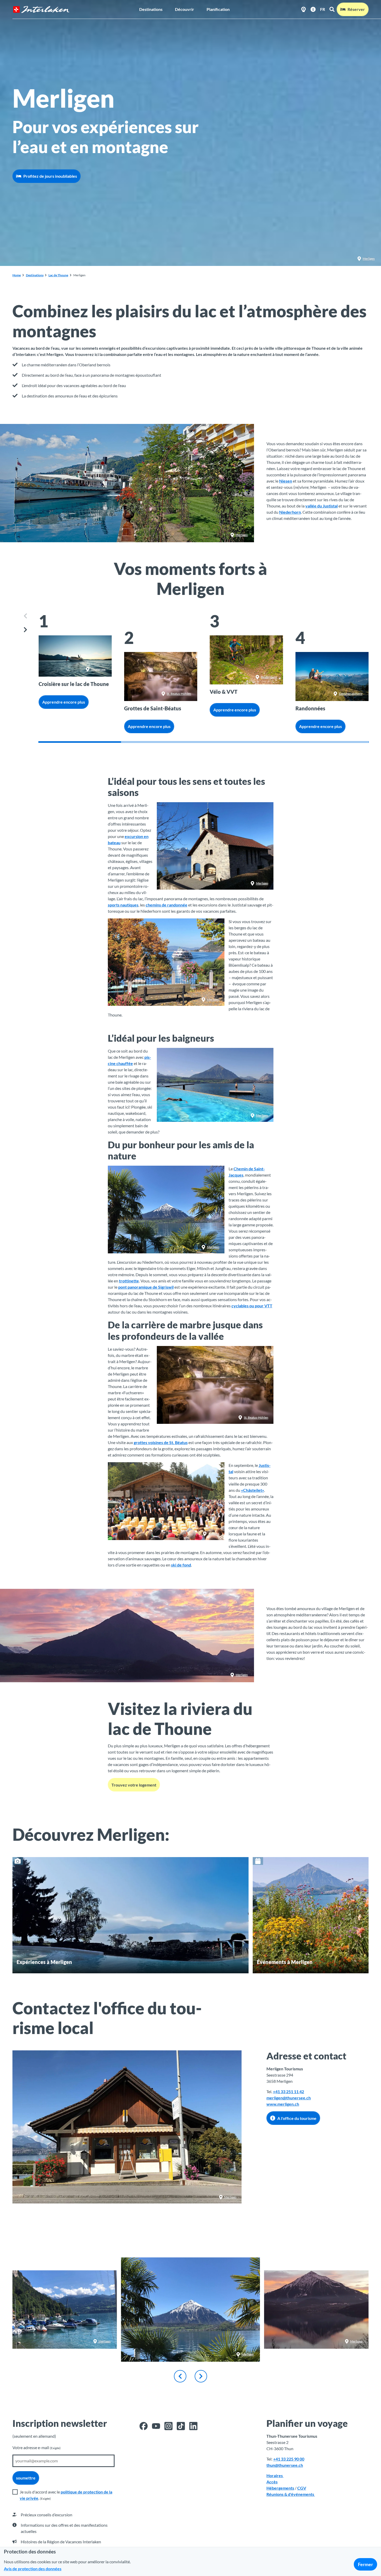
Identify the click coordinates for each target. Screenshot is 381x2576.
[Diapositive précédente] (26, 616)
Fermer (365, 2564)
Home (17, 275)
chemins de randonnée (167, 905)
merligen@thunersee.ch (289, 2098)
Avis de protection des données (33, 2569)
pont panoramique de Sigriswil (146, 1287)
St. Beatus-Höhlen (179, 694)
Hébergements (280, 2488)
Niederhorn (290, 512)
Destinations (151, 9)
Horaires (275, 2475)
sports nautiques (123, 905)
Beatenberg (269, 677)
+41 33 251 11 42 (288, 2091)
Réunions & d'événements (291, 2494)
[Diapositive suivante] (26, 630)
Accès (272, 2482)
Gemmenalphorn (351, 694)
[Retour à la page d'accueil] (41, 9)
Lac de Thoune (58, 275)
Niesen (286, 481)
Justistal (214, 1534)
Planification (218, 9)
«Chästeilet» (253, 1490)
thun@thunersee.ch (285, 2465)
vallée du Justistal (322, 506)
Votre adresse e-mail (37, 2447)
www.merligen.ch (283, 2104)
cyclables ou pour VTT (252, 1306)
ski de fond (181, 1565)
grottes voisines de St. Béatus (161, 1442)
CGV (302, 2488)
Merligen (369, 259)
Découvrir (185, 9)
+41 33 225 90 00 (289, 2459)
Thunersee (98, 669)
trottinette (129, 1281)
